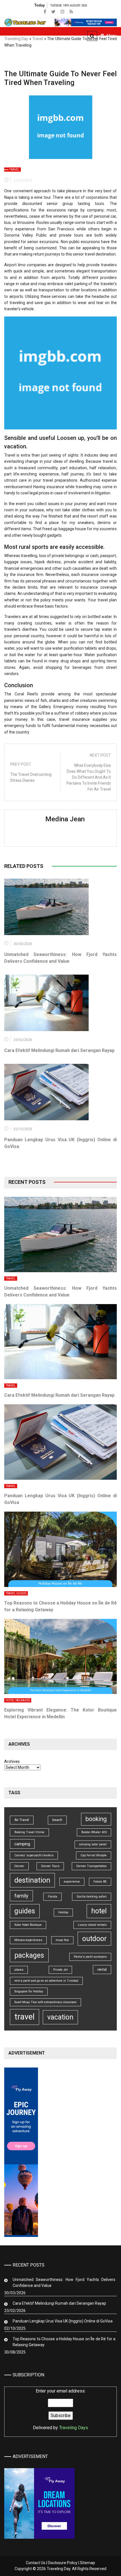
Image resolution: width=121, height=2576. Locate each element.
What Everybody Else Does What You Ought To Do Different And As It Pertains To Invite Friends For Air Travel (89, 777)
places (19, 1970)
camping (22, 1844)
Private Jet (60, 1970)
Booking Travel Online (29, 1832)
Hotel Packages (18, 1700)
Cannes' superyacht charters (34, 1855)
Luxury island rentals (92, 1925)
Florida (52, 1897)
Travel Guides (16, 1593)
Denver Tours (50, 1866)
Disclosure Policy (63, 2563)
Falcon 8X (100, 1882)
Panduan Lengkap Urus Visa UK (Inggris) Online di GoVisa (63, 2321)
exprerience (72, 1882)
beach (57, 1820)
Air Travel (22, 1820)
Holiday (63, 1912)
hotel (99, 1911)
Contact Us (36, 2563)
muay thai (62, 1940)
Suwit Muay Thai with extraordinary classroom (45, 2002)
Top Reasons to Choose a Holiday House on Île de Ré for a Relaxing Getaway (64, 2342)
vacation (60, 2017)
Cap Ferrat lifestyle (94, 1855)
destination (32, 1880)
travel (24, 2017)
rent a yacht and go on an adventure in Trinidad (46, 1981)
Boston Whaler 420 (94, 1832)
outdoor (94, 1939)
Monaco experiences (28, 1940)
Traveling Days (74, 2428)
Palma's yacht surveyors (90, 1957)
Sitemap (88, 2563)
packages (29, 1955)
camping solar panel (93, 1844)
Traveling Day (16, 39)
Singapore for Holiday (29, 1991)
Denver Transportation (91, 1866)
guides (25, 1911)
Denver (19, 1866)
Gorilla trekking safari (92, 1897)
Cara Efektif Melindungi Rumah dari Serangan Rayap (59, 1050)
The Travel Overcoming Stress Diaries (31, 777)
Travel (38, 39)
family (21, 1896)
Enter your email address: (60, 2409)
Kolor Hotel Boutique (28, 1925)
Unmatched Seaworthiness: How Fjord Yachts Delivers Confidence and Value (64, 2283)
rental (102, 1969)
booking (96, 1819)
